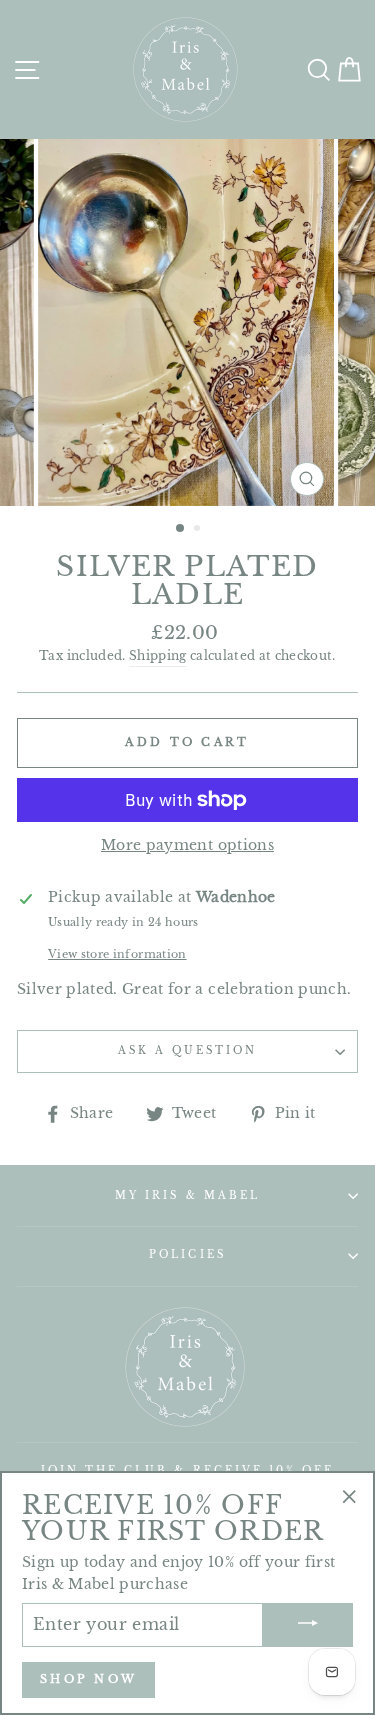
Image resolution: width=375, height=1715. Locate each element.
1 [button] (181, 529)
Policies (187, 1254)
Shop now (88, 1679)
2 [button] (199, 530)
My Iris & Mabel (187, 1195)
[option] (188, 322)
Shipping (158, 656)
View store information (117, 954)
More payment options (187, 845)
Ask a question (188, 1050)
